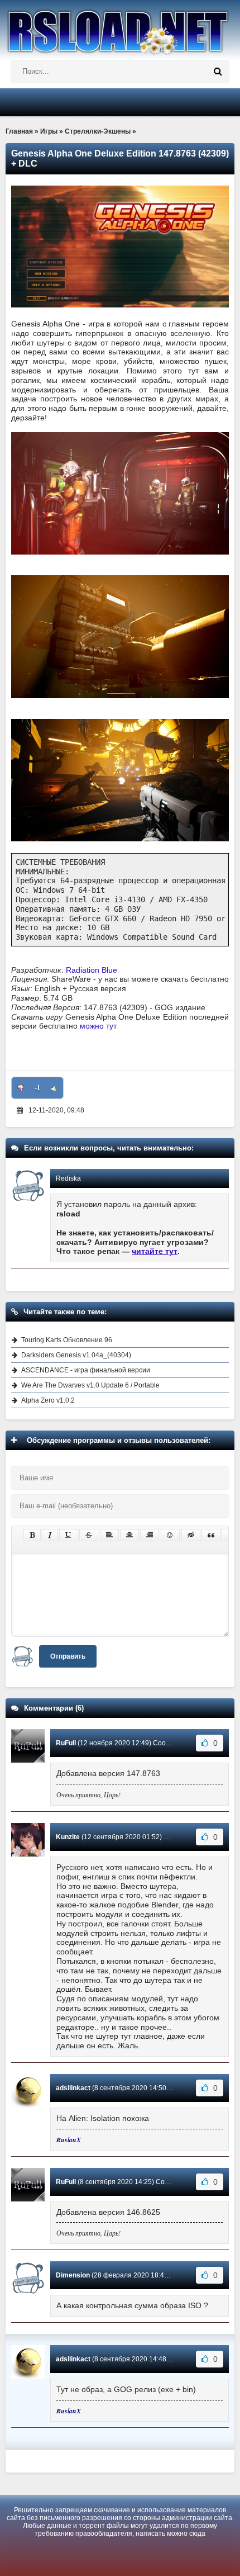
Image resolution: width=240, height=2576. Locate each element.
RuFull (66, 1743)
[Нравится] (54, 1088)
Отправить (68, 1656)
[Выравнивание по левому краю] (109, 1535)
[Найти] (218, 72)
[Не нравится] (21, 1088)
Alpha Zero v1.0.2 (48, 1400)
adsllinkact (73, 2088)
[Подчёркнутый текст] (69, 1535)
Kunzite (68, 1837)
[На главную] (120, 27)
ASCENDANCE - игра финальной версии (86, 1370)
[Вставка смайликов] (170, 1535)
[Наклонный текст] (50, 1535)
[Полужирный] (32, 1535)
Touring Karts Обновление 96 (67, 1340)
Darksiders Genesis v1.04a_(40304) (76, 1355)
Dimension (73, 2275)
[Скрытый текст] (191, 1535)
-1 (37, 1088)
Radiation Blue (92, 970)
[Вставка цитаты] (211, 1535)
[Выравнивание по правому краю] (150, 1535)
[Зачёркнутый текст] (89, 1535)
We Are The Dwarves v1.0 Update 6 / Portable (90, 1385)
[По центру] (129, 1535)
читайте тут (155, 1251)
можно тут (98, 1026)
